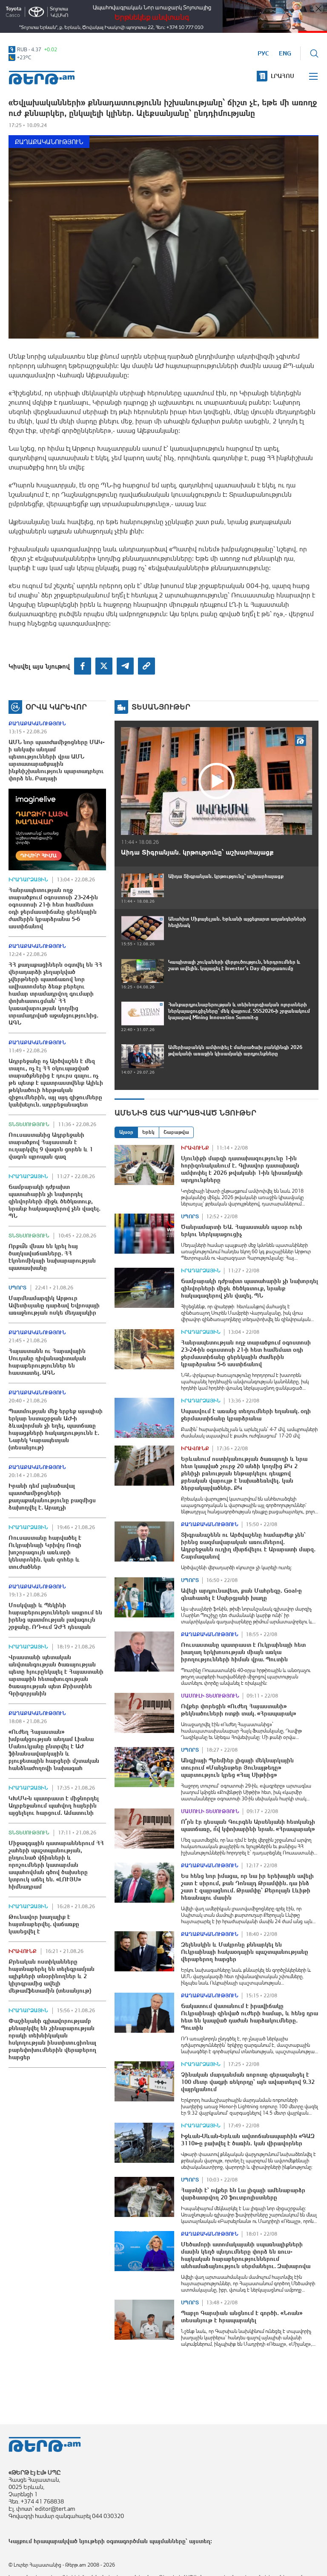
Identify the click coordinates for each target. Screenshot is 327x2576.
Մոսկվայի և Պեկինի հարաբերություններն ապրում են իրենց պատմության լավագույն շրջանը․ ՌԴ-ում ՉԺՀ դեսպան (55, 1616)
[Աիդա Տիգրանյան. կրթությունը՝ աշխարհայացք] (217, 781)
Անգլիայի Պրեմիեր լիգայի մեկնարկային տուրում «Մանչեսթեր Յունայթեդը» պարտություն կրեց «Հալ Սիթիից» (237, 1768)
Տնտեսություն (29, 1124)
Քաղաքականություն (49, 142)
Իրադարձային (28, 880)
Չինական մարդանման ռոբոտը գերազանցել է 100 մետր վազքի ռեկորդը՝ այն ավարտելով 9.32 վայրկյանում (248, 2082)
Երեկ (148, 1132)
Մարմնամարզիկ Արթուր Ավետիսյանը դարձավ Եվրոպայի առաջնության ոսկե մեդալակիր (54, 1305)
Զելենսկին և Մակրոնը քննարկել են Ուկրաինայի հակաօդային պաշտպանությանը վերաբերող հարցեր (245, 1952)
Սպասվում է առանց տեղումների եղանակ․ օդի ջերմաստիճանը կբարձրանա (246, 1415)
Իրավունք (23, 1951)
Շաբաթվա (176, 1132)
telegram (125, 666)
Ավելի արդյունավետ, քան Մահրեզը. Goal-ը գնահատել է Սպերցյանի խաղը (241, 1594)
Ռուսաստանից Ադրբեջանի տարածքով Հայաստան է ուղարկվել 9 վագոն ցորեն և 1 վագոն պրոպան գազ (51, 1146)
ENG (285, 53)
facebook (83, 666)
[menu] (314, 76)
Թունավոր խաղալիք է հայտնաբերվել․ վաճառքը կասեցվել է (44, 1924)
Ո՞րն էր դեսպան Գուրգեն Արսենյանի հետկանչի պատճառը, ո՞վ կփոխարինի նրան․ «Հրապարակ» (248, 1825)
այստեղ (200, 2541)
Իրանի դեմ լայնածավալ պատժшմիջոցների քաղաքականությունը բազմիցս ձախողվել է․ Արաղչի (52, 1497)
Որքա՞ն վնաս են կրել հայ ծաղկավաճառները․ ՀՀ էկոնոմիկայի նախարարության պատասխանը (52, 1257)
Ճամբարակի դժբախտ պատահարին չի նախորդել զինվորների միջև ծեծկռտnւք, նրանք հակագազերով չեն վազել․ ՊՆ (54, 1201)
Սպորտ (17, 1288)
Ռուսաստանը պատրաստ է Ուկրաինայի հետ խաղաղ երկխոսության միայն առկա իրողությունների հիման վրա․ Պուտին (243, 1652)
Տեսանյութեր (161, 707)
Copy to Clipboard (146, 666)
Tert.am (42, 78)
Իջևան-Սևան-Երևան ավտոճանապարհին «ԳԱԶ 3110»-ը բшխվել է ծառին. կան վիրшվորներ (248, 2140)
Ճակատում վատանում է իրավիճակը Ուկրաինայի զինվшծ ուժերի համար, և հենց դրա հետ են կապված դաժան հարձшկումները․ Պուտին (250, 2017)
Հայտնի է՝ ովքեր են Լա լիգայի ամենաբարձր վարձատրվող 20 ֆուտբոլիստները (243, 2194)
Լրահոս (283, 76)
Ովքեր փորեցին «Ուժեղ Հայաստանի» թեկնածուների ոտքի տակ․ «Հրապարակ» (238, 1710)
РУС (263, 53)
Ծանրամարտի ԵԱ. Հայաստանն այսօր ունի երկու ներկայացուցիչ (242, 1230)
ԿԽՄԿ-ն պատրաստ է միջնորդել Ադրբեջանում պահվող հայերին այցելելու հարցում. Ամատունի (54, 1805)
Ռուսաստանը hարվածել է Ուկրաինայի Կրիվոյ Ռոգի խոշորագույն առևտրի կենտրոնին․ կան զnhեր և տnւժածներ (45, 1552)
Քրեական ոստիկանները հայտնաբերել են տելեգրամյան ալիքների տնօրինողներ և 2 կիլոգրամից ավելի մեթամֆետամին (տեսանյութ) (52, 1976)
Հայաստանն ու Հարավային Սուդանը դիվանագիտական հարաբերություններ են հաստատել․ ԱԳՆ (47, 1362)
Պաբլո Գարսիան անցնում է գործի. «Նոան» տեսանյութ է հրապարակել (242, 2317)
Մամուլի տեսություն (210, 1696)
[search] (314, 53)
